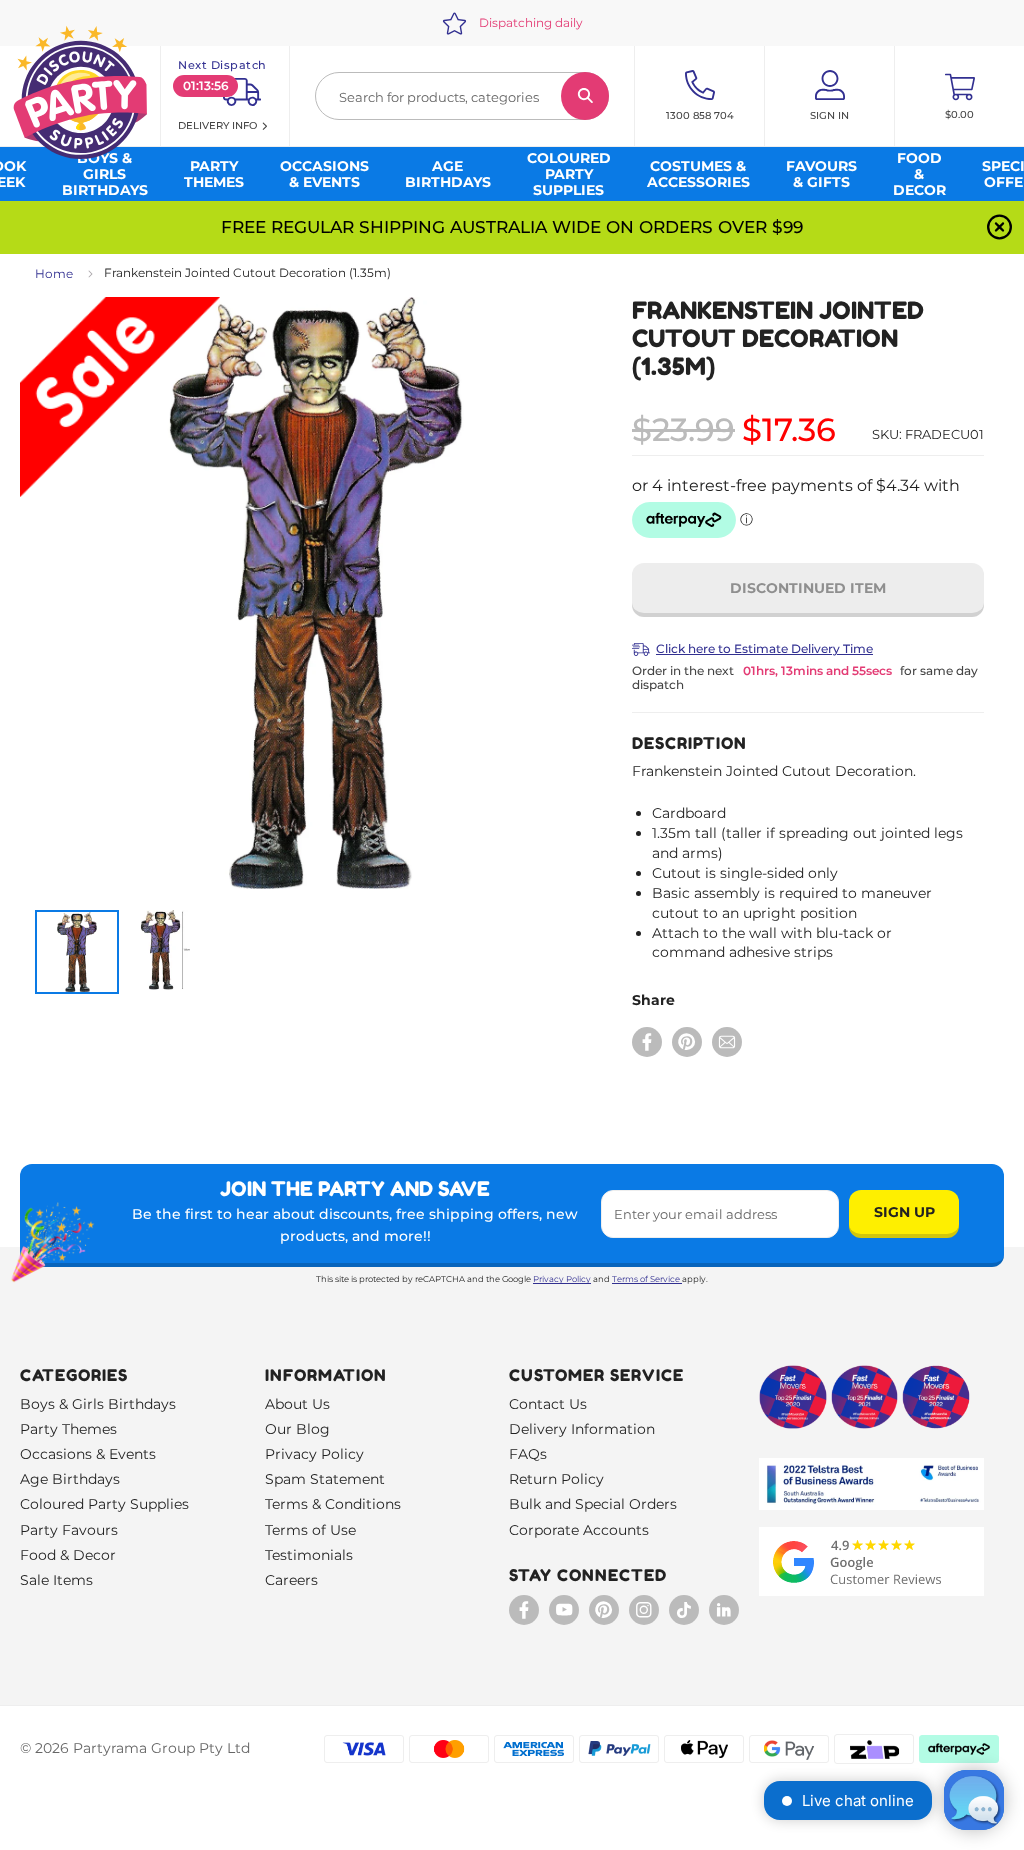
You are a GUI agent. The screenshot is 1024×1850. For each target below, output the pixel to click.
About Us (297, 1404)
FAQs (528, 1454)
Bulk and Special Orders (593, 1504)
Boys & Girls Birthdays (98, 1404)
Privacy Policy (562, 1279)
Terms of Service (646, 1279)
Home (54, 273)
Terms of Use (310, 1530)
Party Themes (68, 1429)
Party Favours (69, 1530)
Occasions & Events (88, 1454)
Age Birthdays (70, 1479)
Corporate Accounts (579, 1530)
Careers (291, 1580)
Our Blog (297, 1429)
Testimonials (309, 1555)
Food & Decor (68, 1555)
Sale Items (56, 1580)
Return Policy (556, 1479)
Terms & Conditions (333, 1504)
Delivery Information (582, 1429)
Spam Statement (325, 1479)
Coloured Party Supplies (104, 1504)
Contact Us (548, 1404)
